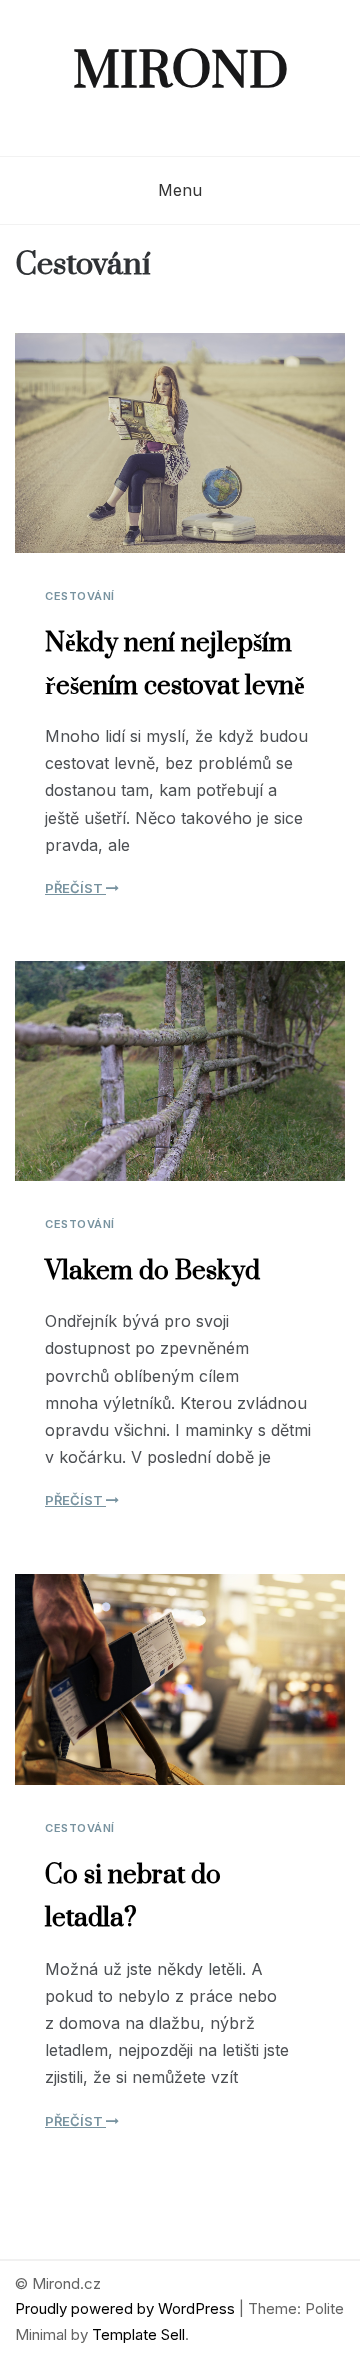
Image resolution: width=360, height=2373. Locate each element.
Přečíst (75, 888)
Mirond (180, 73)
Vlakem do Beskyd (152, 1271)
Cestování (80, 596)
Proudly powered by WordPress (127, 2308)
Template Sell (138, 2334)
